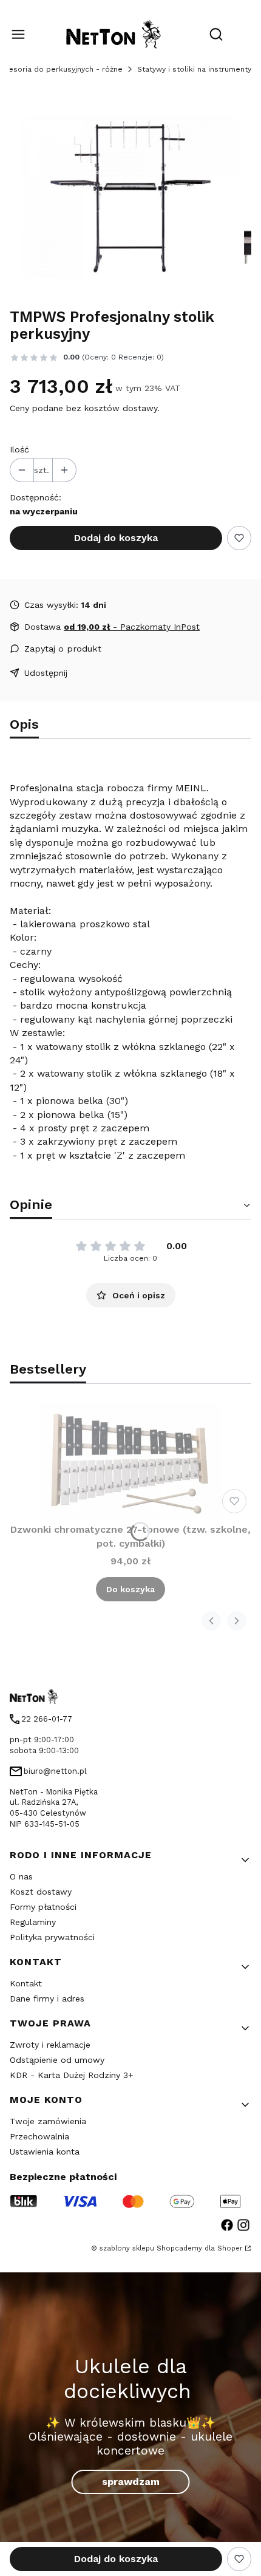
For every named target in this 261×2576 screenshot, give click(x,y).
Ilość (19, 449)
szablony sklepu (127, 2248)
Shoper (230, 2248)
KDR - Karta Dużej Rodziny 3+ (72, 2075)
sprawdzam (131, 2482)
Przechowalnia (39, 2136)
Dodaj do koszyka (116, 538)
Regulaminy (33, 1922)
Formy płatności (43, 1907)
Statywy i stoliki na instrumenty (194, 69)
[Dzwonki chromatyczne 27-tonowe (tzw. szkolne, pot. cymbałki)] (130, 1461)
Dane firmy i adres (47, 1998)
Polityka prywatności (52, 1937)
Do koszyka (130, 1589)
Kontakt (26, 1983)
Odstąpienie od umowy (57, 2060)
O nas (21, 1876)
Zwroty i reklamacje (50, 2045)
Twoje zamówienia (48, 2121)
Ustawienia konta (45, 2152)
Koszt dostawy (41, 1892)
